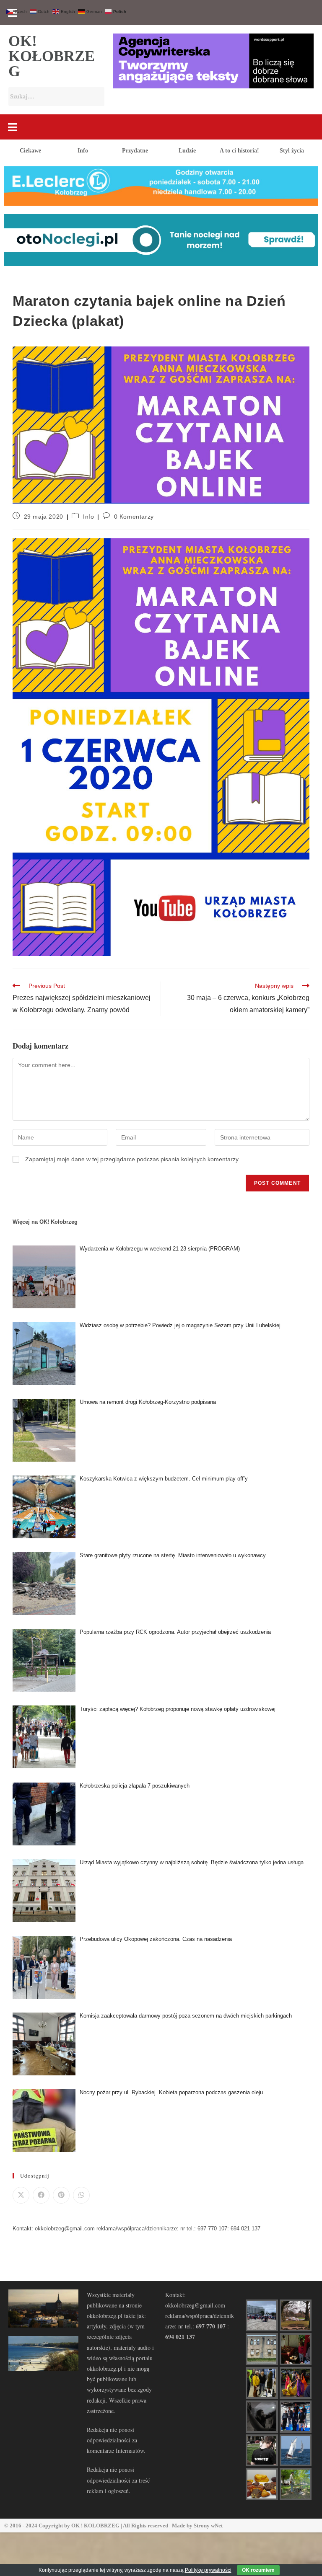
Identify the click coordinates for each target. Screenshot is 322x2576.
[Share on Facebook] (41, 2195)
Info (83, 151)
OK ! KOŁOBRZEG (95, 2526)
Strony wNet (208, 2526)
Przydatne (135, 151)
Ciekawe (30, 151)
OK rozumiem (258, 2570)
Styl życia (292, 151)
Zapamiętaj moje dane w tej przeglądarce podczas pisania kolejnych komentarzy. (132, 1159)
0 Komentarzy (134, 517)
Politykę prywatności (208, 2570)
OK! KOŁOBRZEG (52, 56)
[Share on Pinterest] (61, 2195)
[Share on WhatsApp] (81, 2195)
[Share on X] (21, 2195)
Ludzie (187, 151)
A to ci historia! (239, 151)
